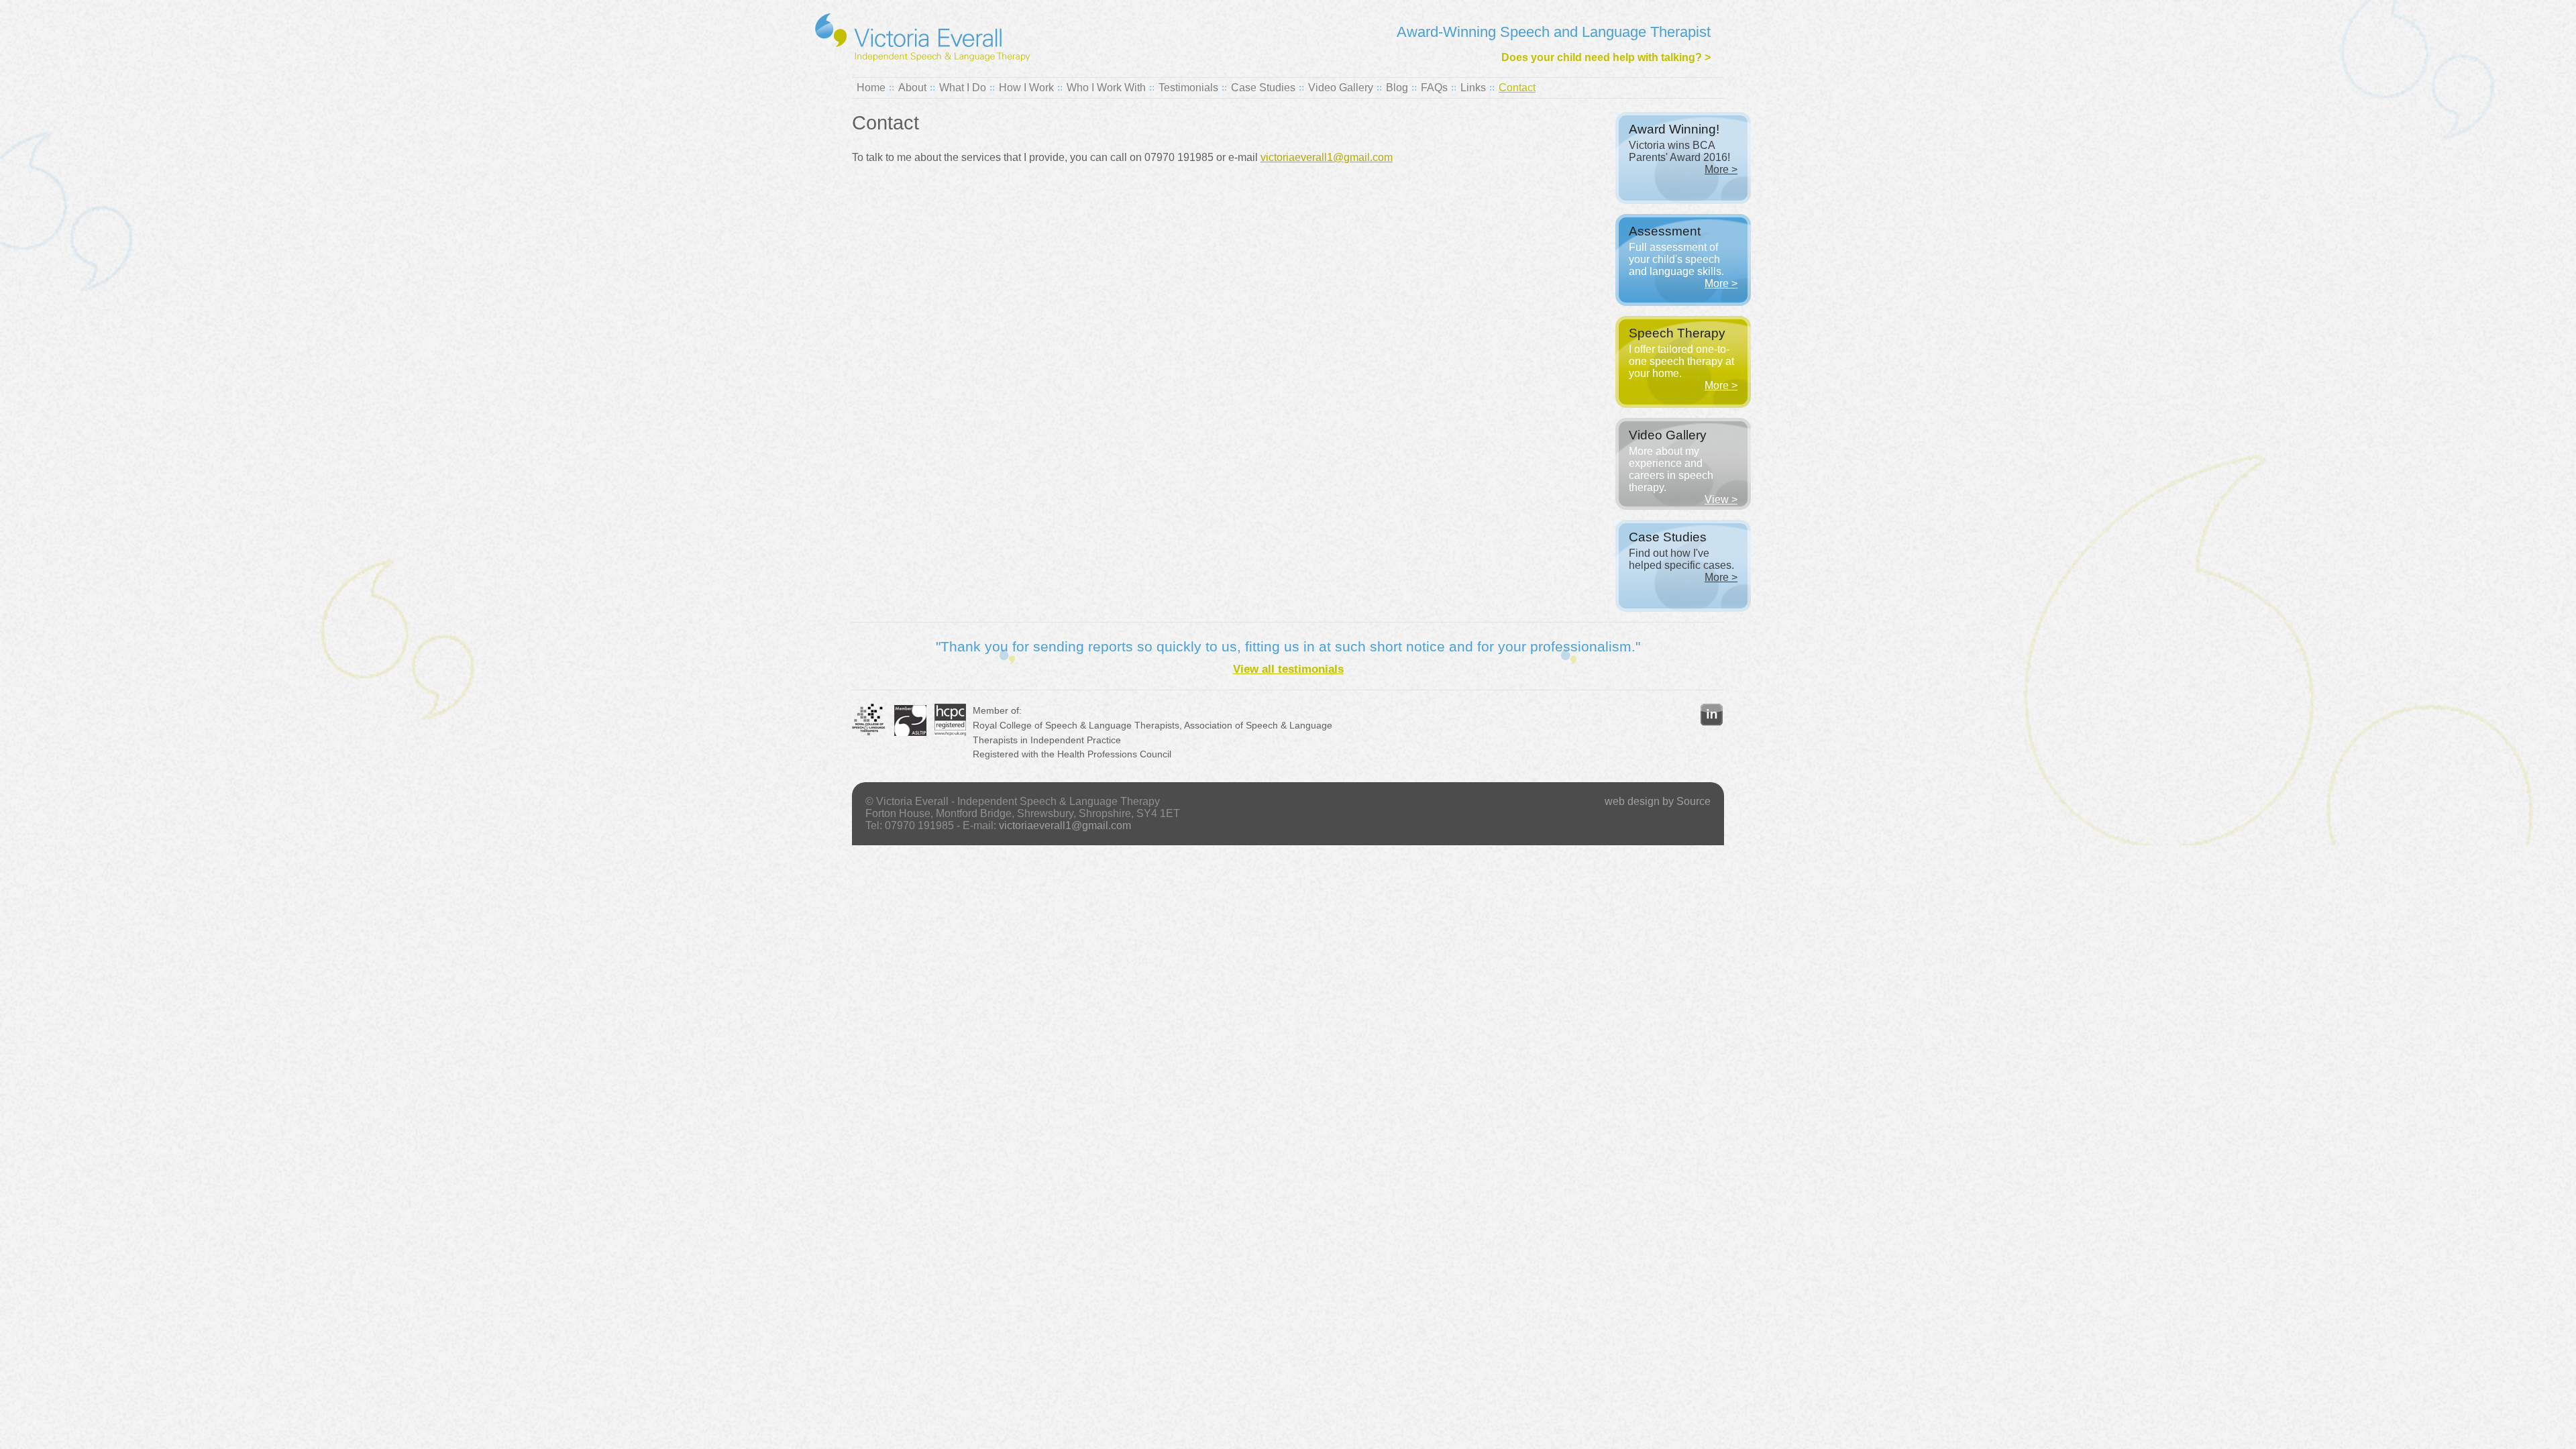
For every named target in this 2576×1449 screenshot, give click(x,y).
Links (1473, 88)
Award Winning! (1674, 129)
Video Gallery (1341, 88)
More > (1721, 169)
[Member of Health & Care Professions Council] (950, 733)
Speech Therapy (1677, 333)
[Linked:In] (1712, 722)
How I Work (1026, 88)
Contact (1517, 88)
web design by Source (1658, 801)
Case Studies (1263, 88)
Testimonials (1188, 88)
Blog (1397, 88)
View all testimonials (1288, 669)
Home (871, 88)
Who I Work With (1106, 88)
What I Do (963, 88)
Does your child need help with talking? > (1606, 57)
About (912, 88)
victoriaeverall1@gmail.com (1327, 157)
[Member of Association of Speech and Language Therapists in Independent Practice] (910, 733)
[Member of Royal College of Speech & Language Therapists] (869, 733)
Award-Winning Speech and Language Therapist (1554, 32)
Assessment (1665, 231)
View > (1721, 499)
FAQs (1434, 88)
